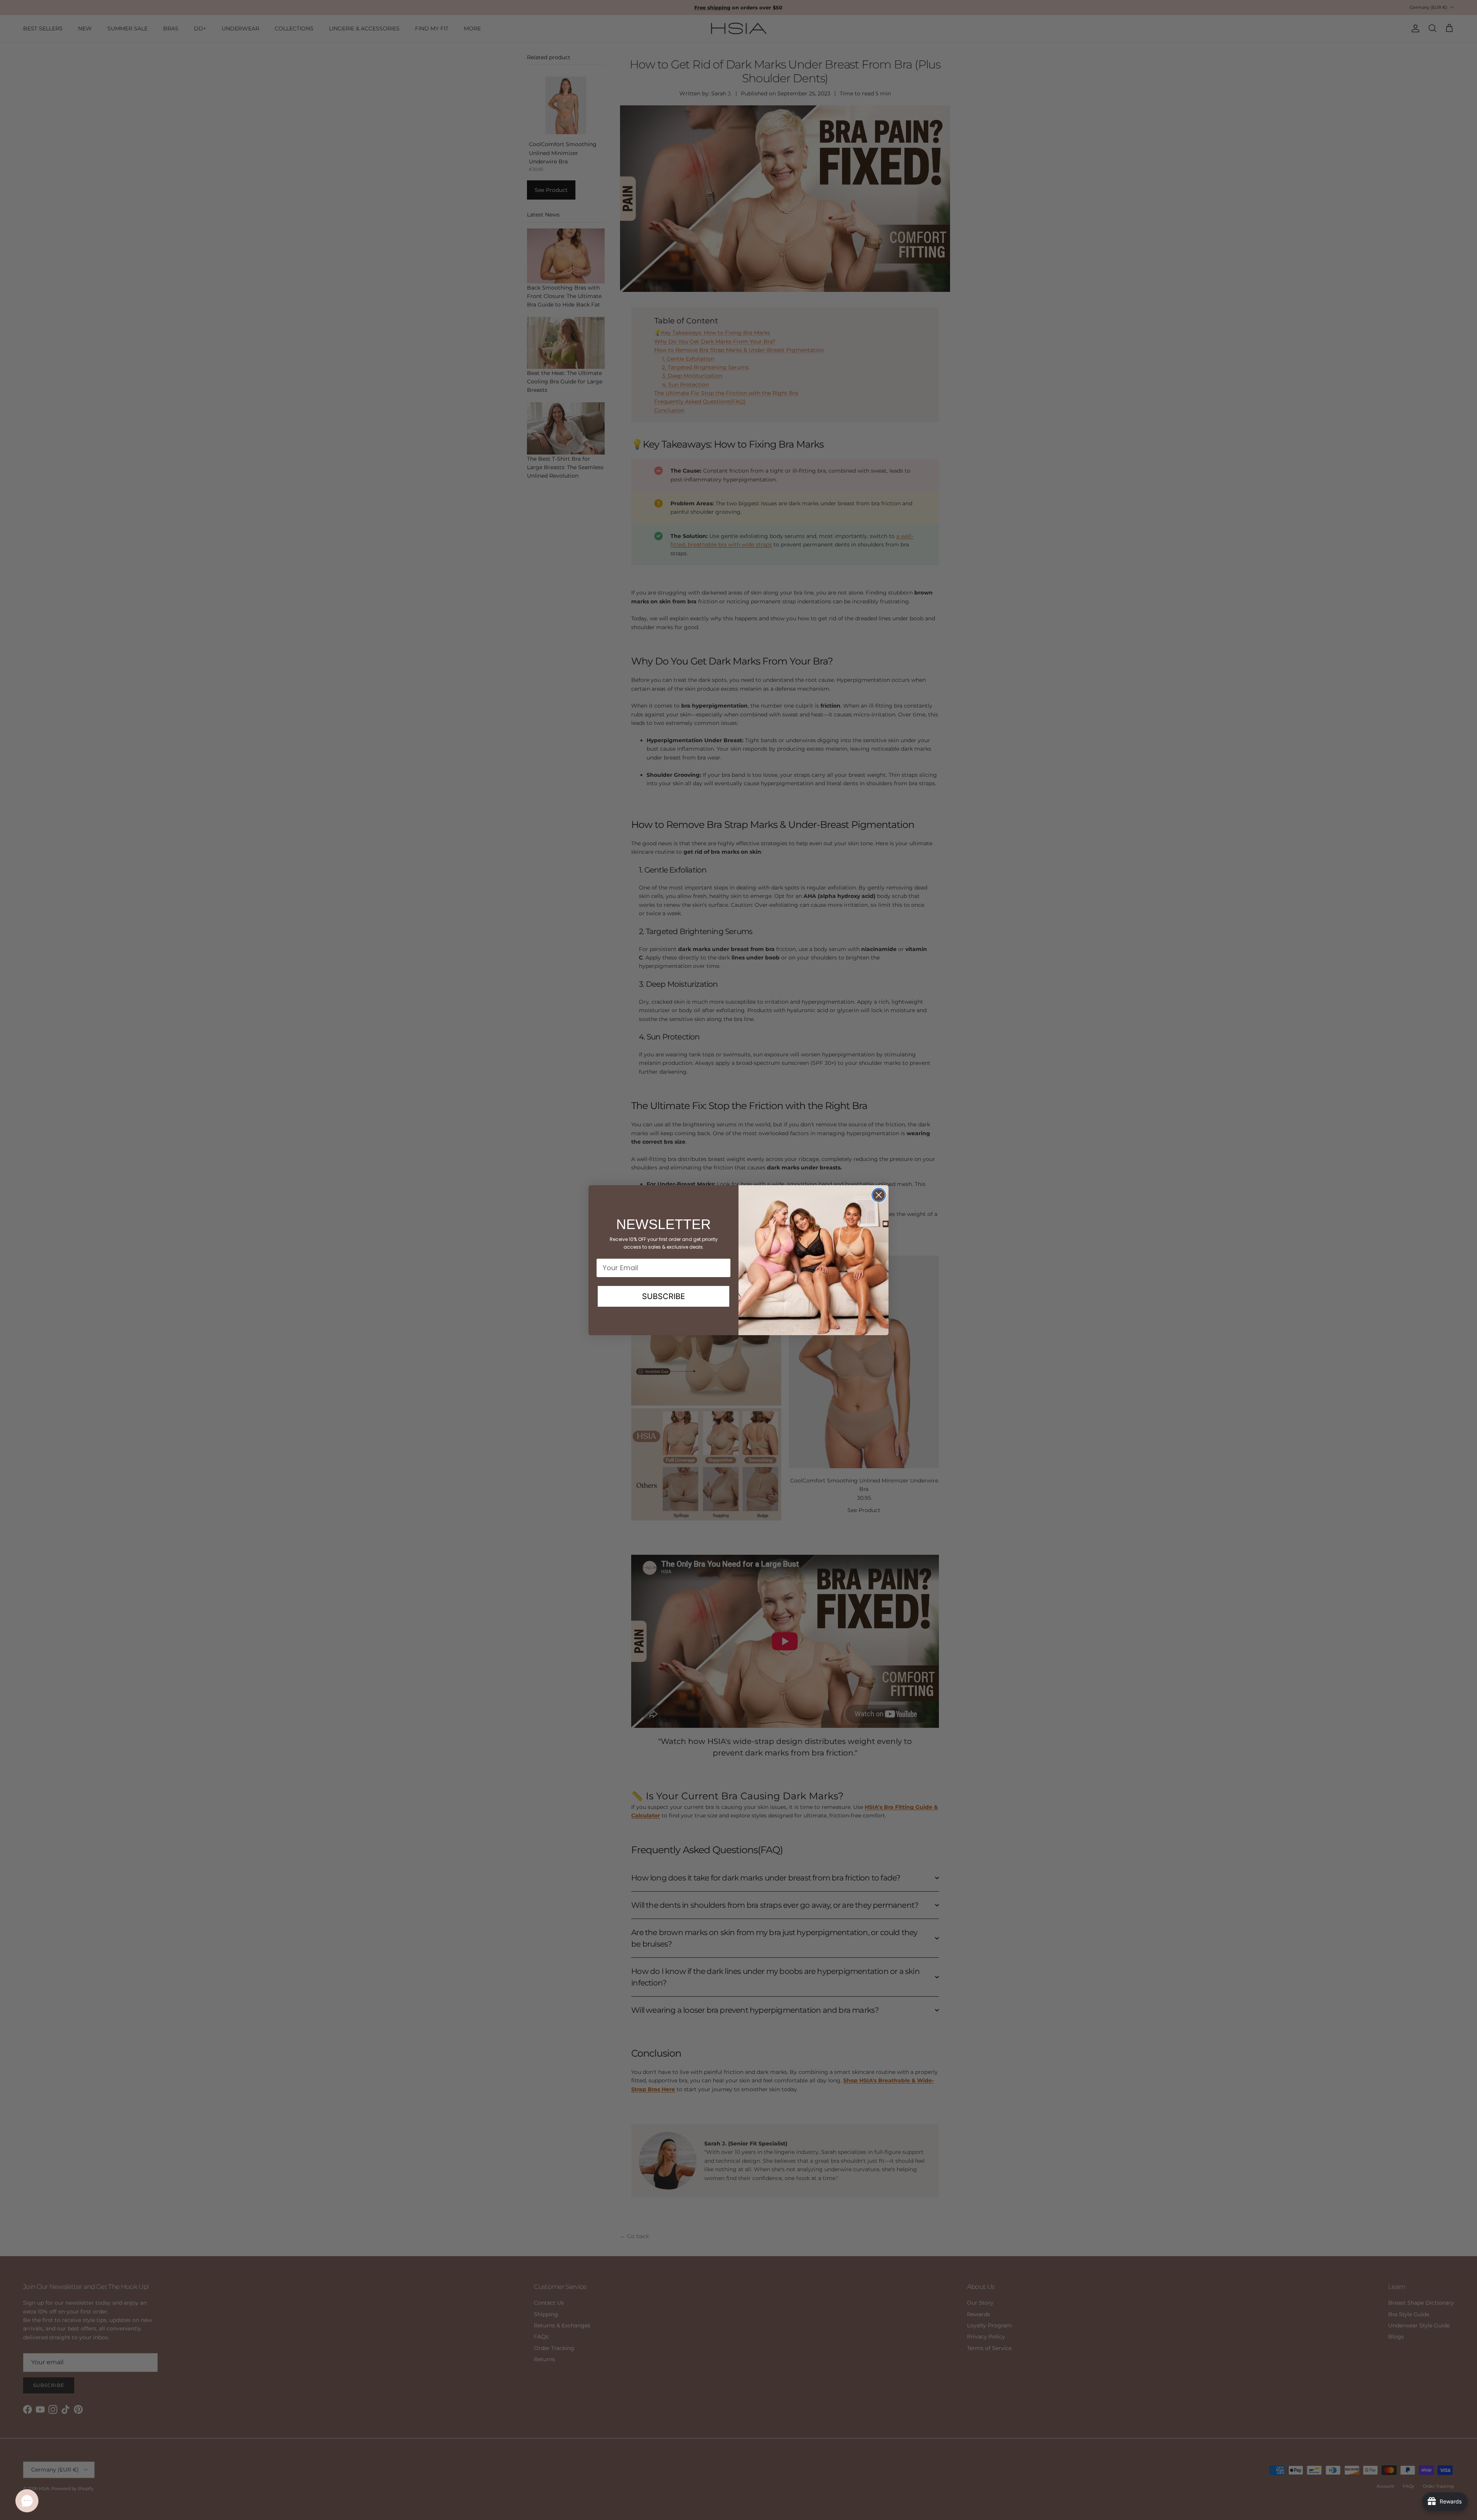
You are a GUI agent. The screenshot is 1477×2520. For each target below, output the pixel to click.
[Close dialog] (879, 1195)
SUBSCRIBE (663, 1296)
